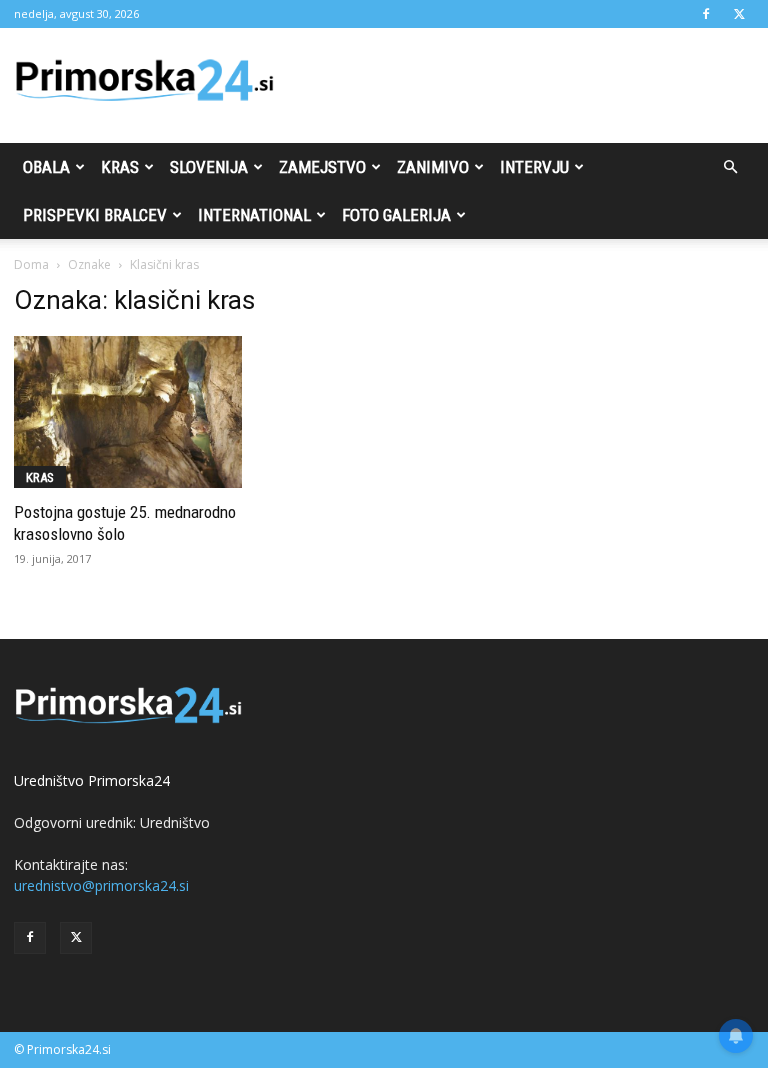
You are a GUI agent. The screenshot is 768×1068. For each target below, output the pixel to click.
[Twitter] (739, 14)
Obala (46, 167)
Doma (31, 264)
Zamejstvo (322, 167)
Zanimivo (433, 167)
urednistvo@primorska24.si (101, 885)
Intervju (534, 167)
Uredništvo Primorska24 (92, 780)
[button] (730, 167)
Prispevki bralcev (95, 215)
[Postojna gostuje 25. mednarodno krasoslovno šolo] (128, 412)
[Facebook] (706, 14)
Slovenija (209, 167)
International (254, 215)
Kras (120, 167)
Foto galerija (396, 215)
